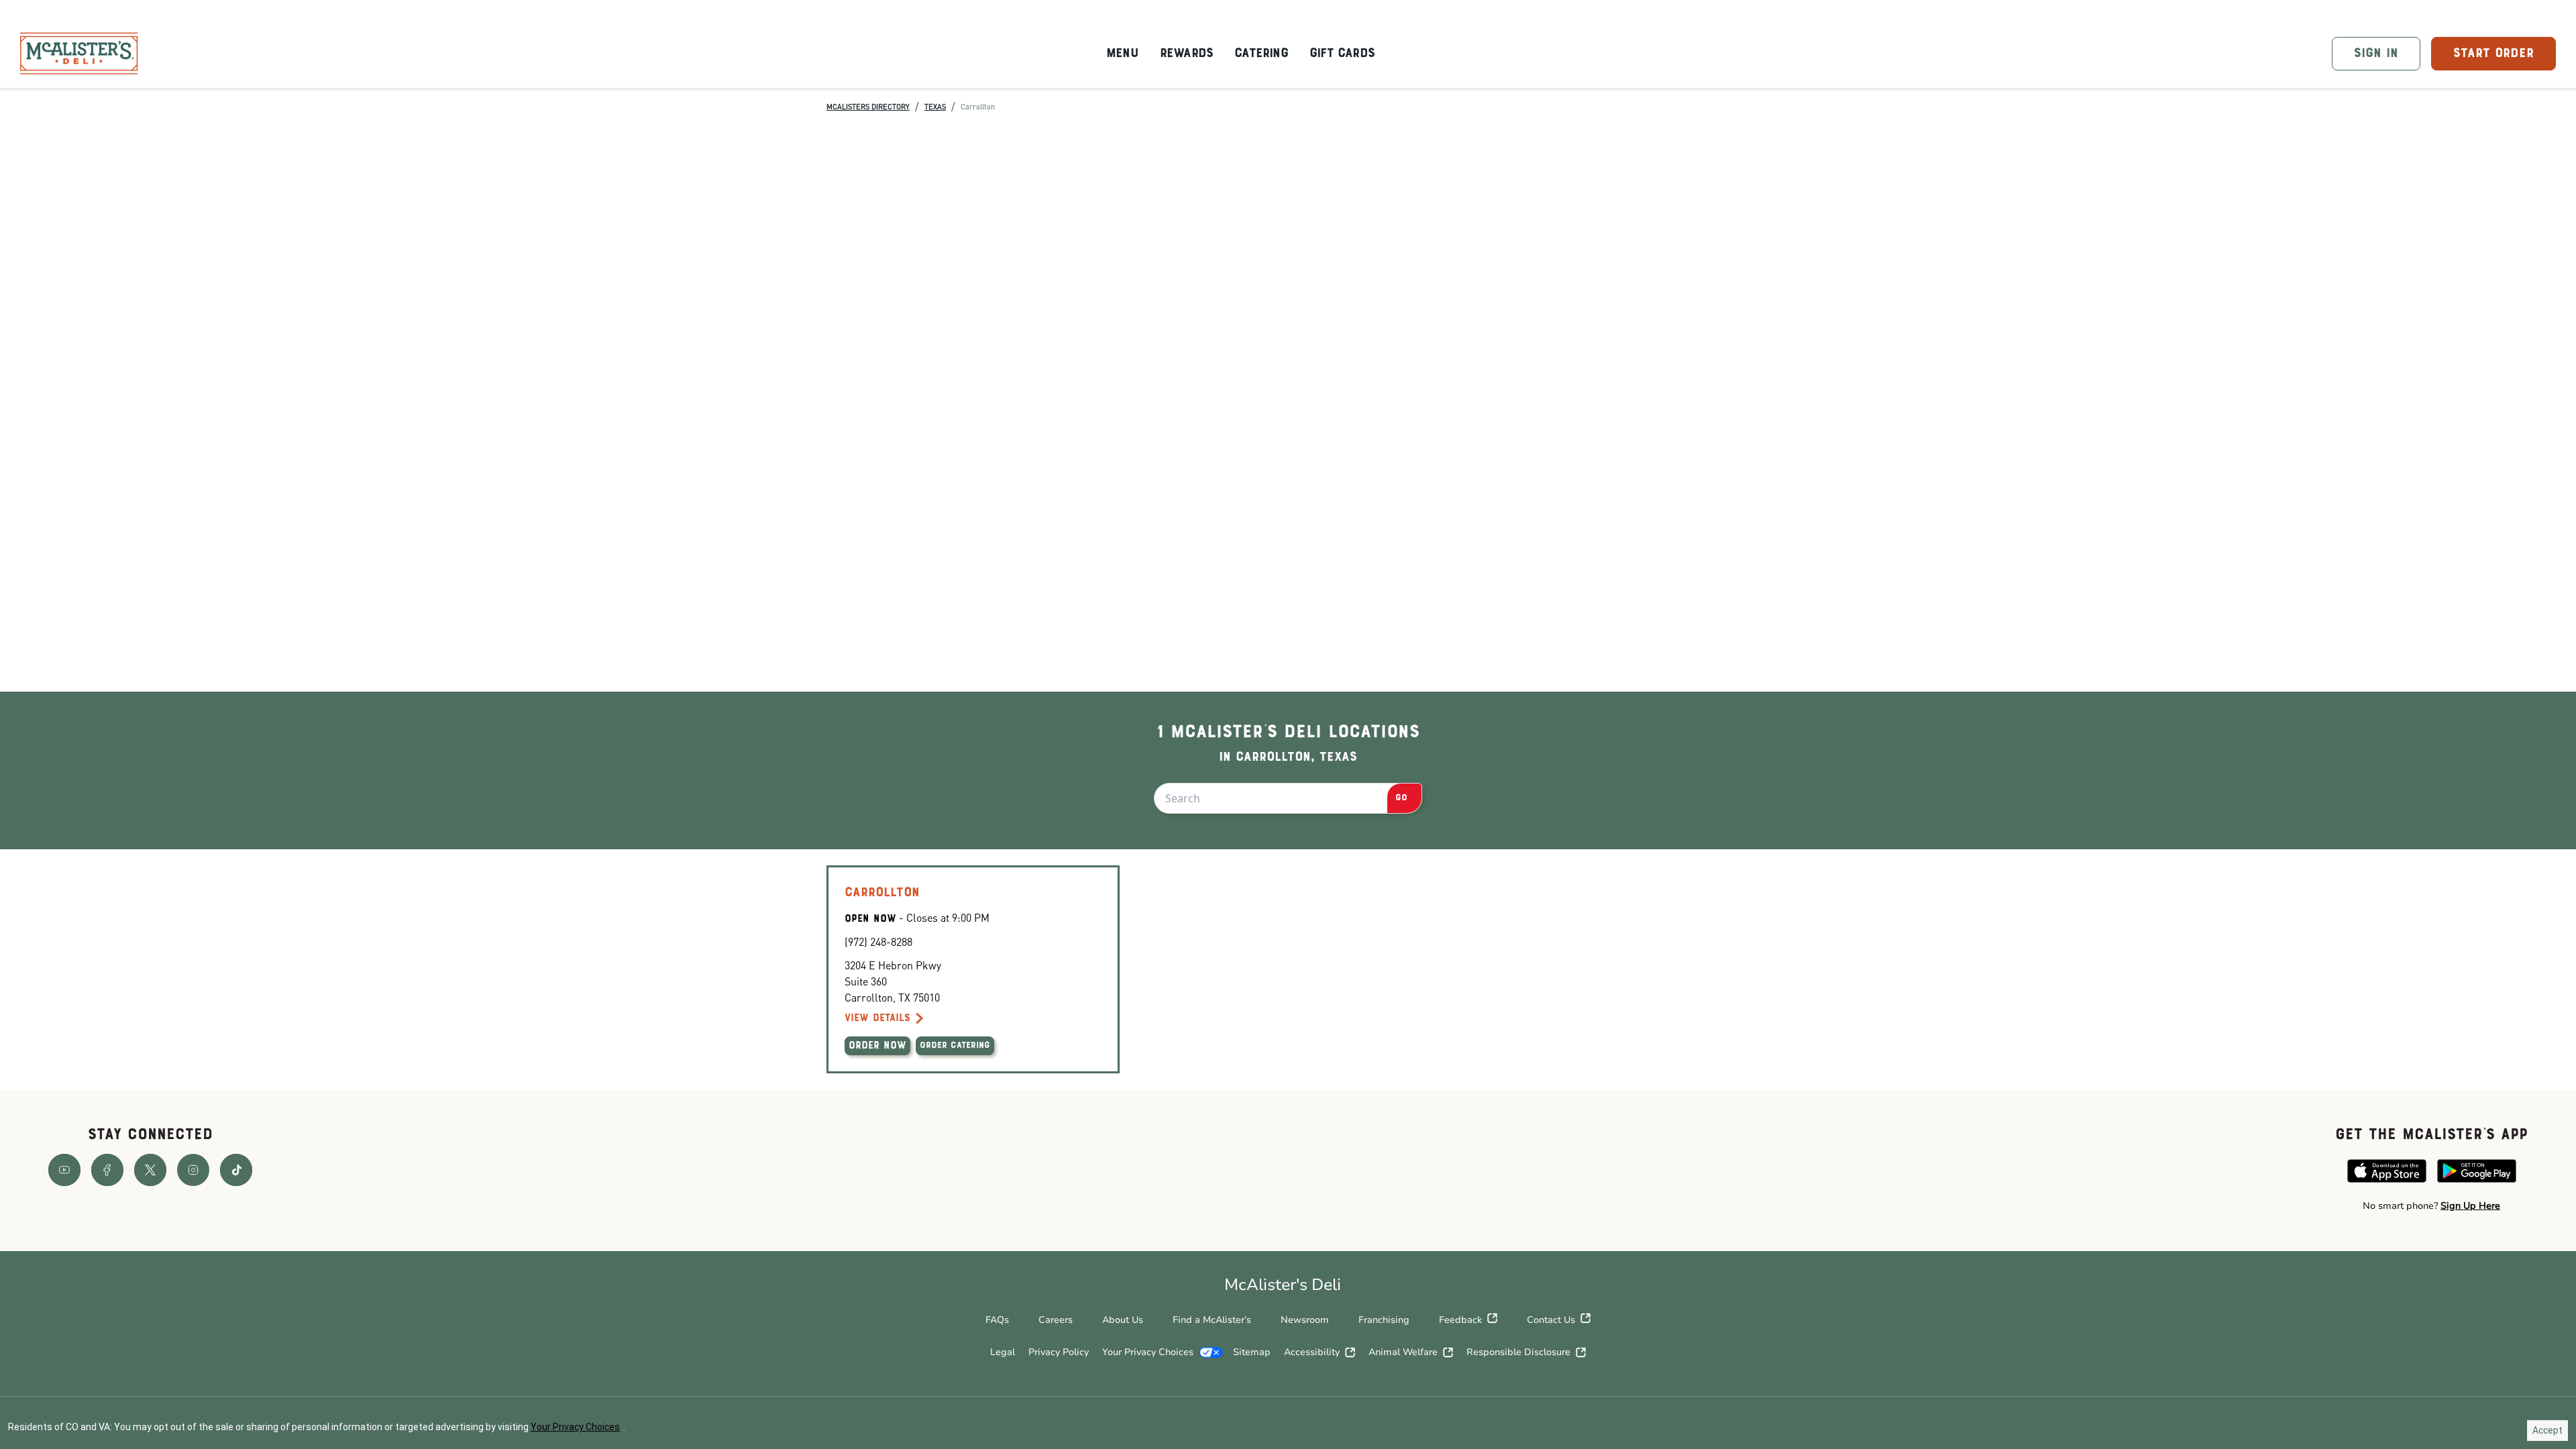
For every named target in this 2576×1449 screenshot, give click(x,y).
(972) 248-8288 (878, 942)
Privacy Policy (1059, 1352)
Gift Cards (1342, 54)
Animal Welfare (1403, 1352)
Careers (1056, 1320)
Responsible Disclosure (1518, 1352)
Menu (1122, 54)
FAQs (997, 1320)
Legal (1003, 1352)
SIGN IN (2376, 54)
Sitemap (1252, 1352)
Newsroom (1305, 1320)
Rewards (1186, 54)
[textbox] (2431, 1206)
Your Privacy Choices (1148, 1352)
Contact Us (1551, 1320)
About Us (1123, 1320)
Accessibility (1312, 1352)
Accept (2547, 1430)
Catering (1261, 54)
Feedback (1460, 1320)
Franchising (1384, 1320)
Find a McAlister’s (1212, 1320)
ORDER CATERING (955, 1046)
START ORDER (2493, 54)
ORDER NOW (877, 1046)
